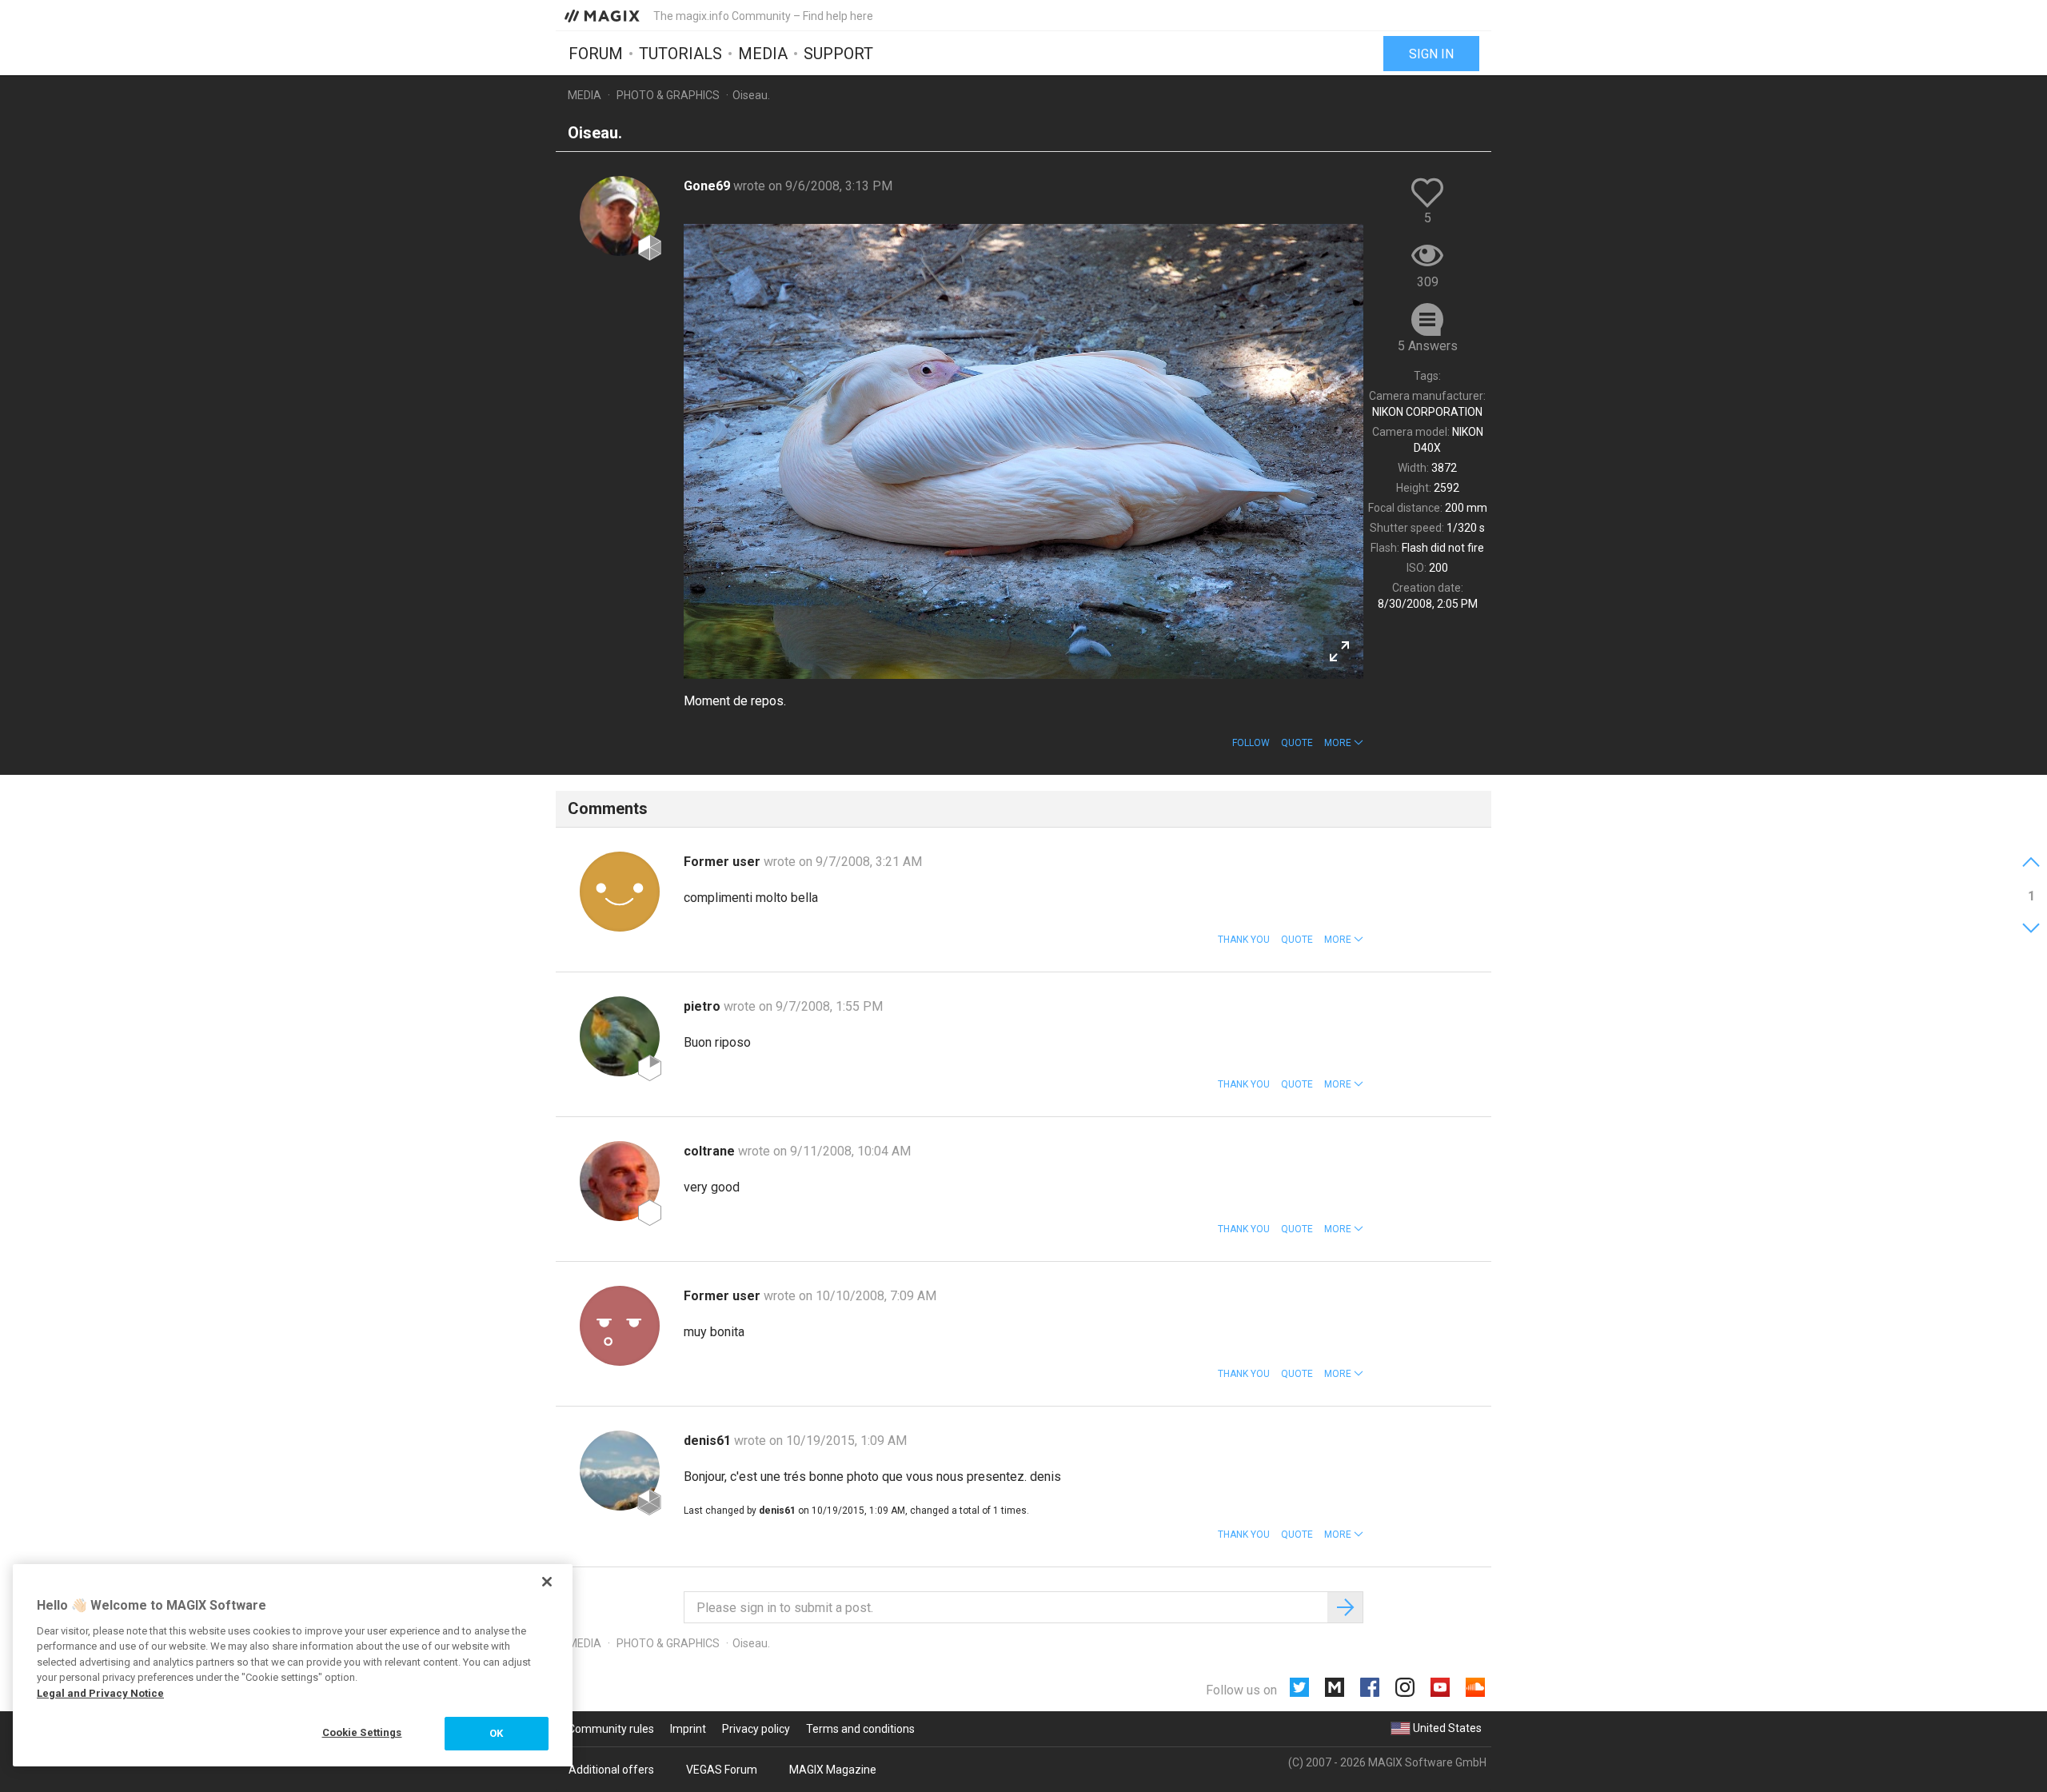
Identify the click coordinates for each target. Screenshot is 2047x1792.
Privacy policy (756, 1729)
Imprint (688, 1729)
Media (763, 54)
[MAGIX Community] (603, 15)
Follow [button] (1251, 743)
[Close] (547, 1582)
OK (496, 1733)
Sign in (1431, 54)
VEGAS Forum (722, 1770)
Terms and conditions (860, 1729)
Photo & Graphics (668, 95)
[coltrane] (620, 1181)
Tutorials (680, 54)
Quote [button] (1297, 743)
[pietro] (620, 1036)
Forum (596, 54)
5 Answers (1428, 346)
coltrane (711, 1151)
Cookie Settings (362, 1732)
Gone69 (708, 186)
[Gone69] (620, 216)
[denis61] (620, 1471)
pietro (704, 1006)
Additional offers (611, 1770)
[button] (1344, 743)
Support (838, 54)
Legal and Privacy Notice (100, 1693)
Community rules (611, 1729)
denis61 (709, 1441)
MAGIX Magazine (833, 1770)
